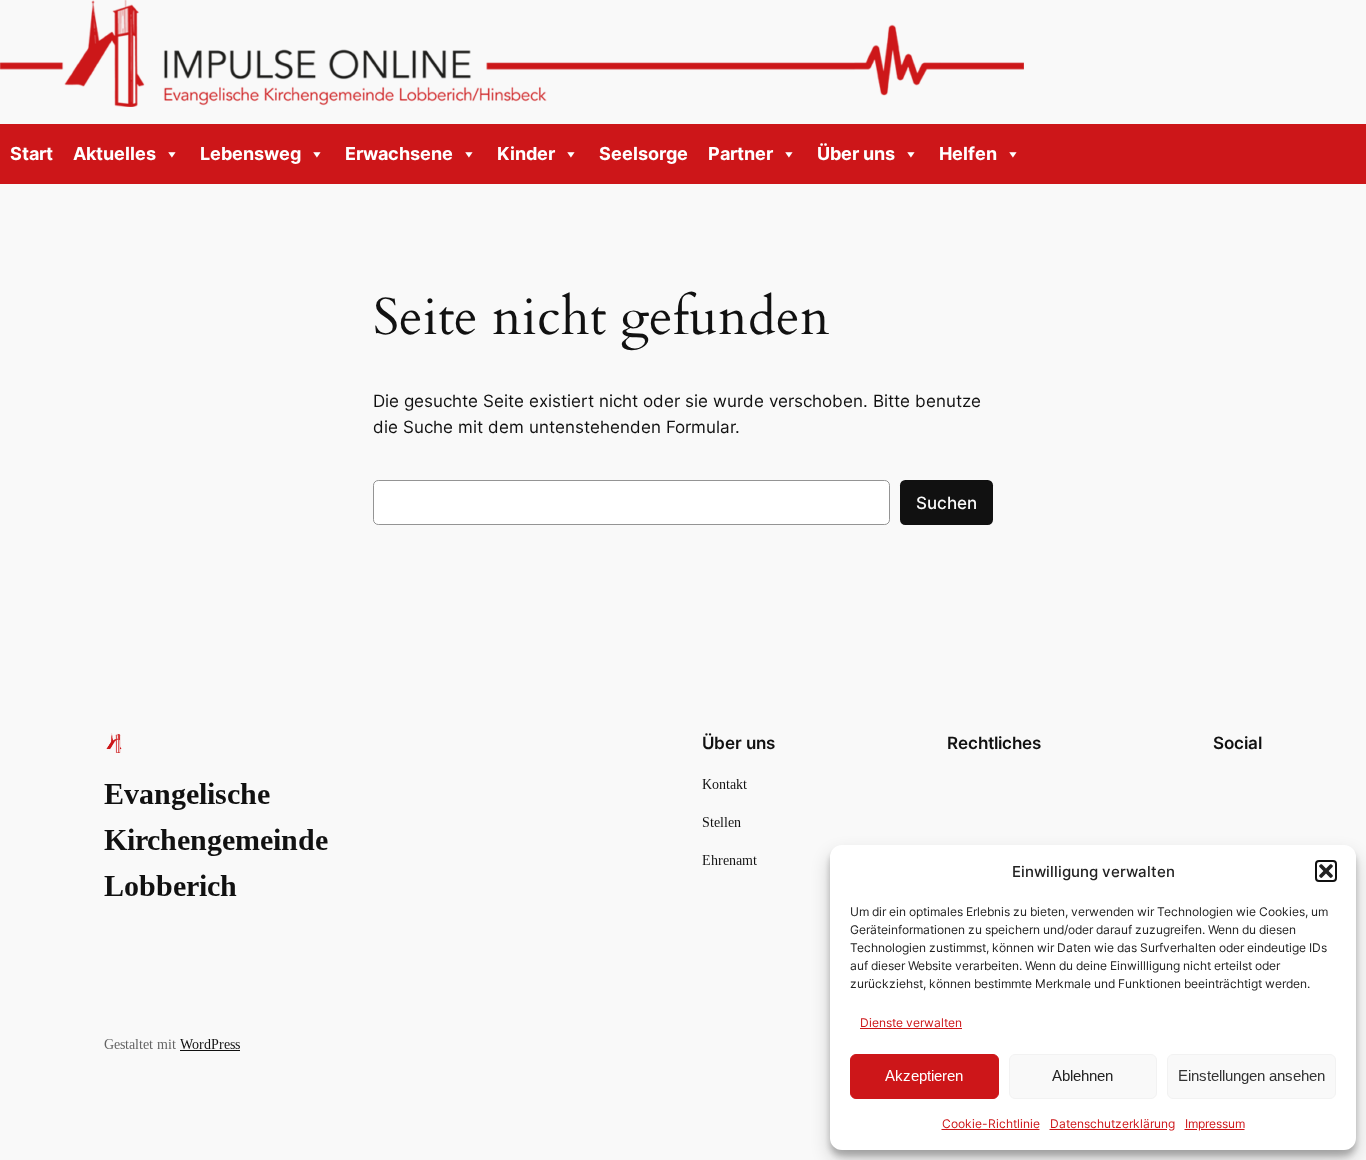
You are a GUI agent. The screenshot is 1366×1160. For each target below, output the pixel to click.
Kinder (526, 153)
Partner (740, 153)
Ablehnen (1082, 1075)
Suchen (946, 503)
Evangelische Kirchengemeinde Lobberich (216, 840)
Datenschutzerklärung (1112, 1123)
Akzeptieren (924, 1075)
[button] (1326, 871)
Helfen (968, 153)
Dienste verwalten (911, 1022)
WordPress (210, 1044)
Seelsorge (643, 153)
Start (31, 153)
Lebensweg (250, 153)
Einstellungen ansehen (1251, 1075)
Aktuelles (114, 153)
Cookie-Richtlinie (991, 1123)
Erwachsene (399, 153)
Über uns (856, 153)
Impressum (1215, 1123)
